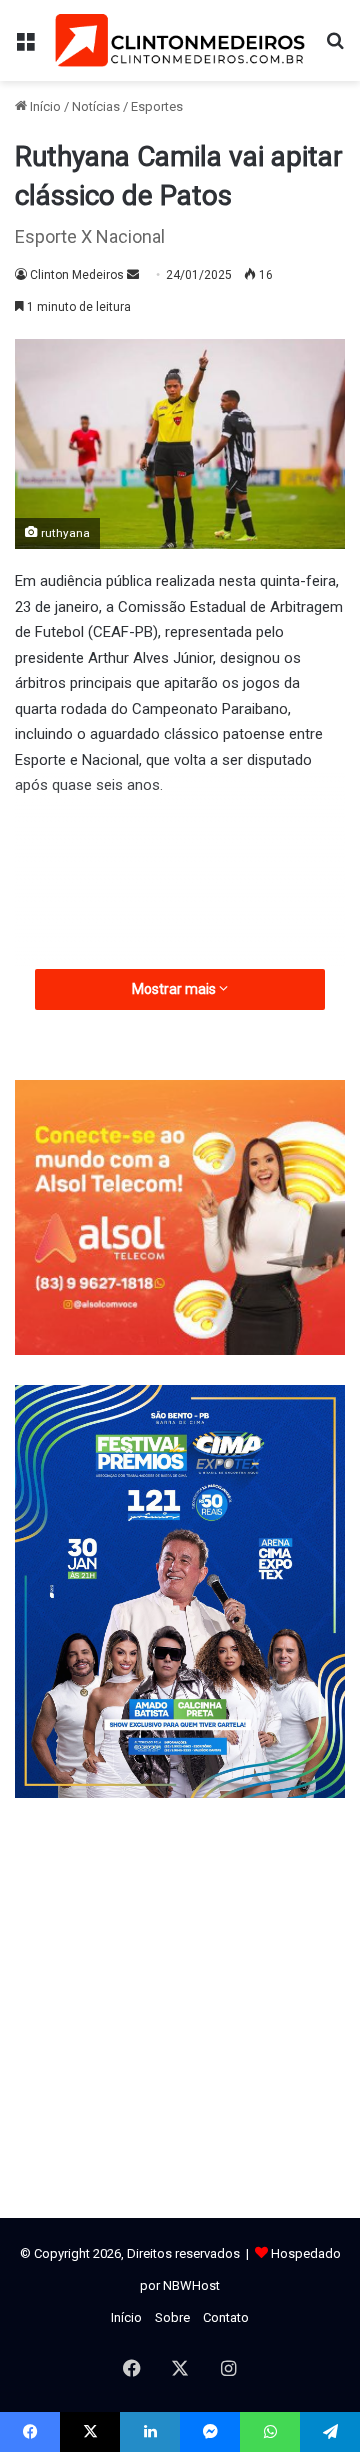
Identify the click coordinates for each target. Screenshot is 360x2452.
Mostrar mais (175, 989)
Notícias (96, 106)
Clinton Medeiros (77, 275)
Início (44, 106)
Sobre (172, 2317)
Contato (226, 2317)
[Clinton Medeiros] (180, 40)
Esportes (157, 106)
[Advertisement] (180, 961)
